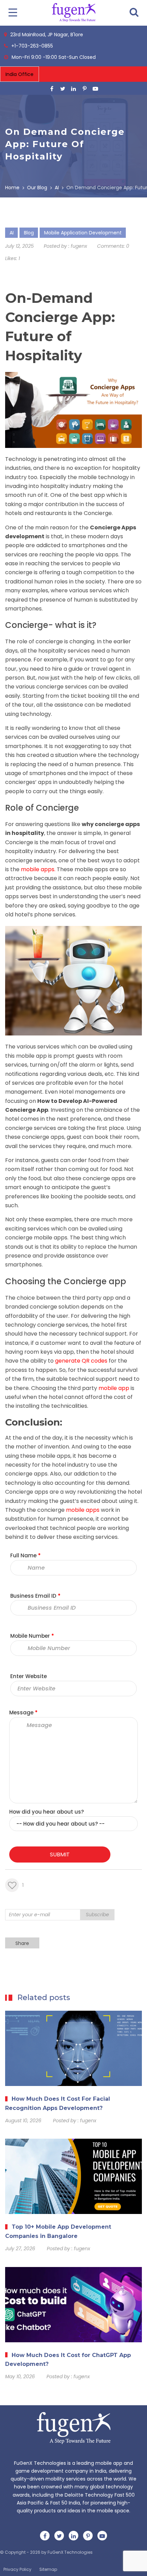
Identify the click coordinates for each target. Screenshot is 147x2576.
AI (12, 233)
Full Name (25, 1555)
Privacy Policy (17, 2569)
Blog (29, 233)
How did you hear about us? (46, 1812)
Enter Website (29, 1676)
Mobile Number (32, 1636)
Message (23, 1712)
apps (64, 1456)
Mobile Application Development (83, 233)
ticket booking (90, 696)
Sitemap (48, 2569)
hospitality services (64, 651)
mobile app (31, 1056)
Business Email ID (35, 1596)
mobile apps (38, 869)
